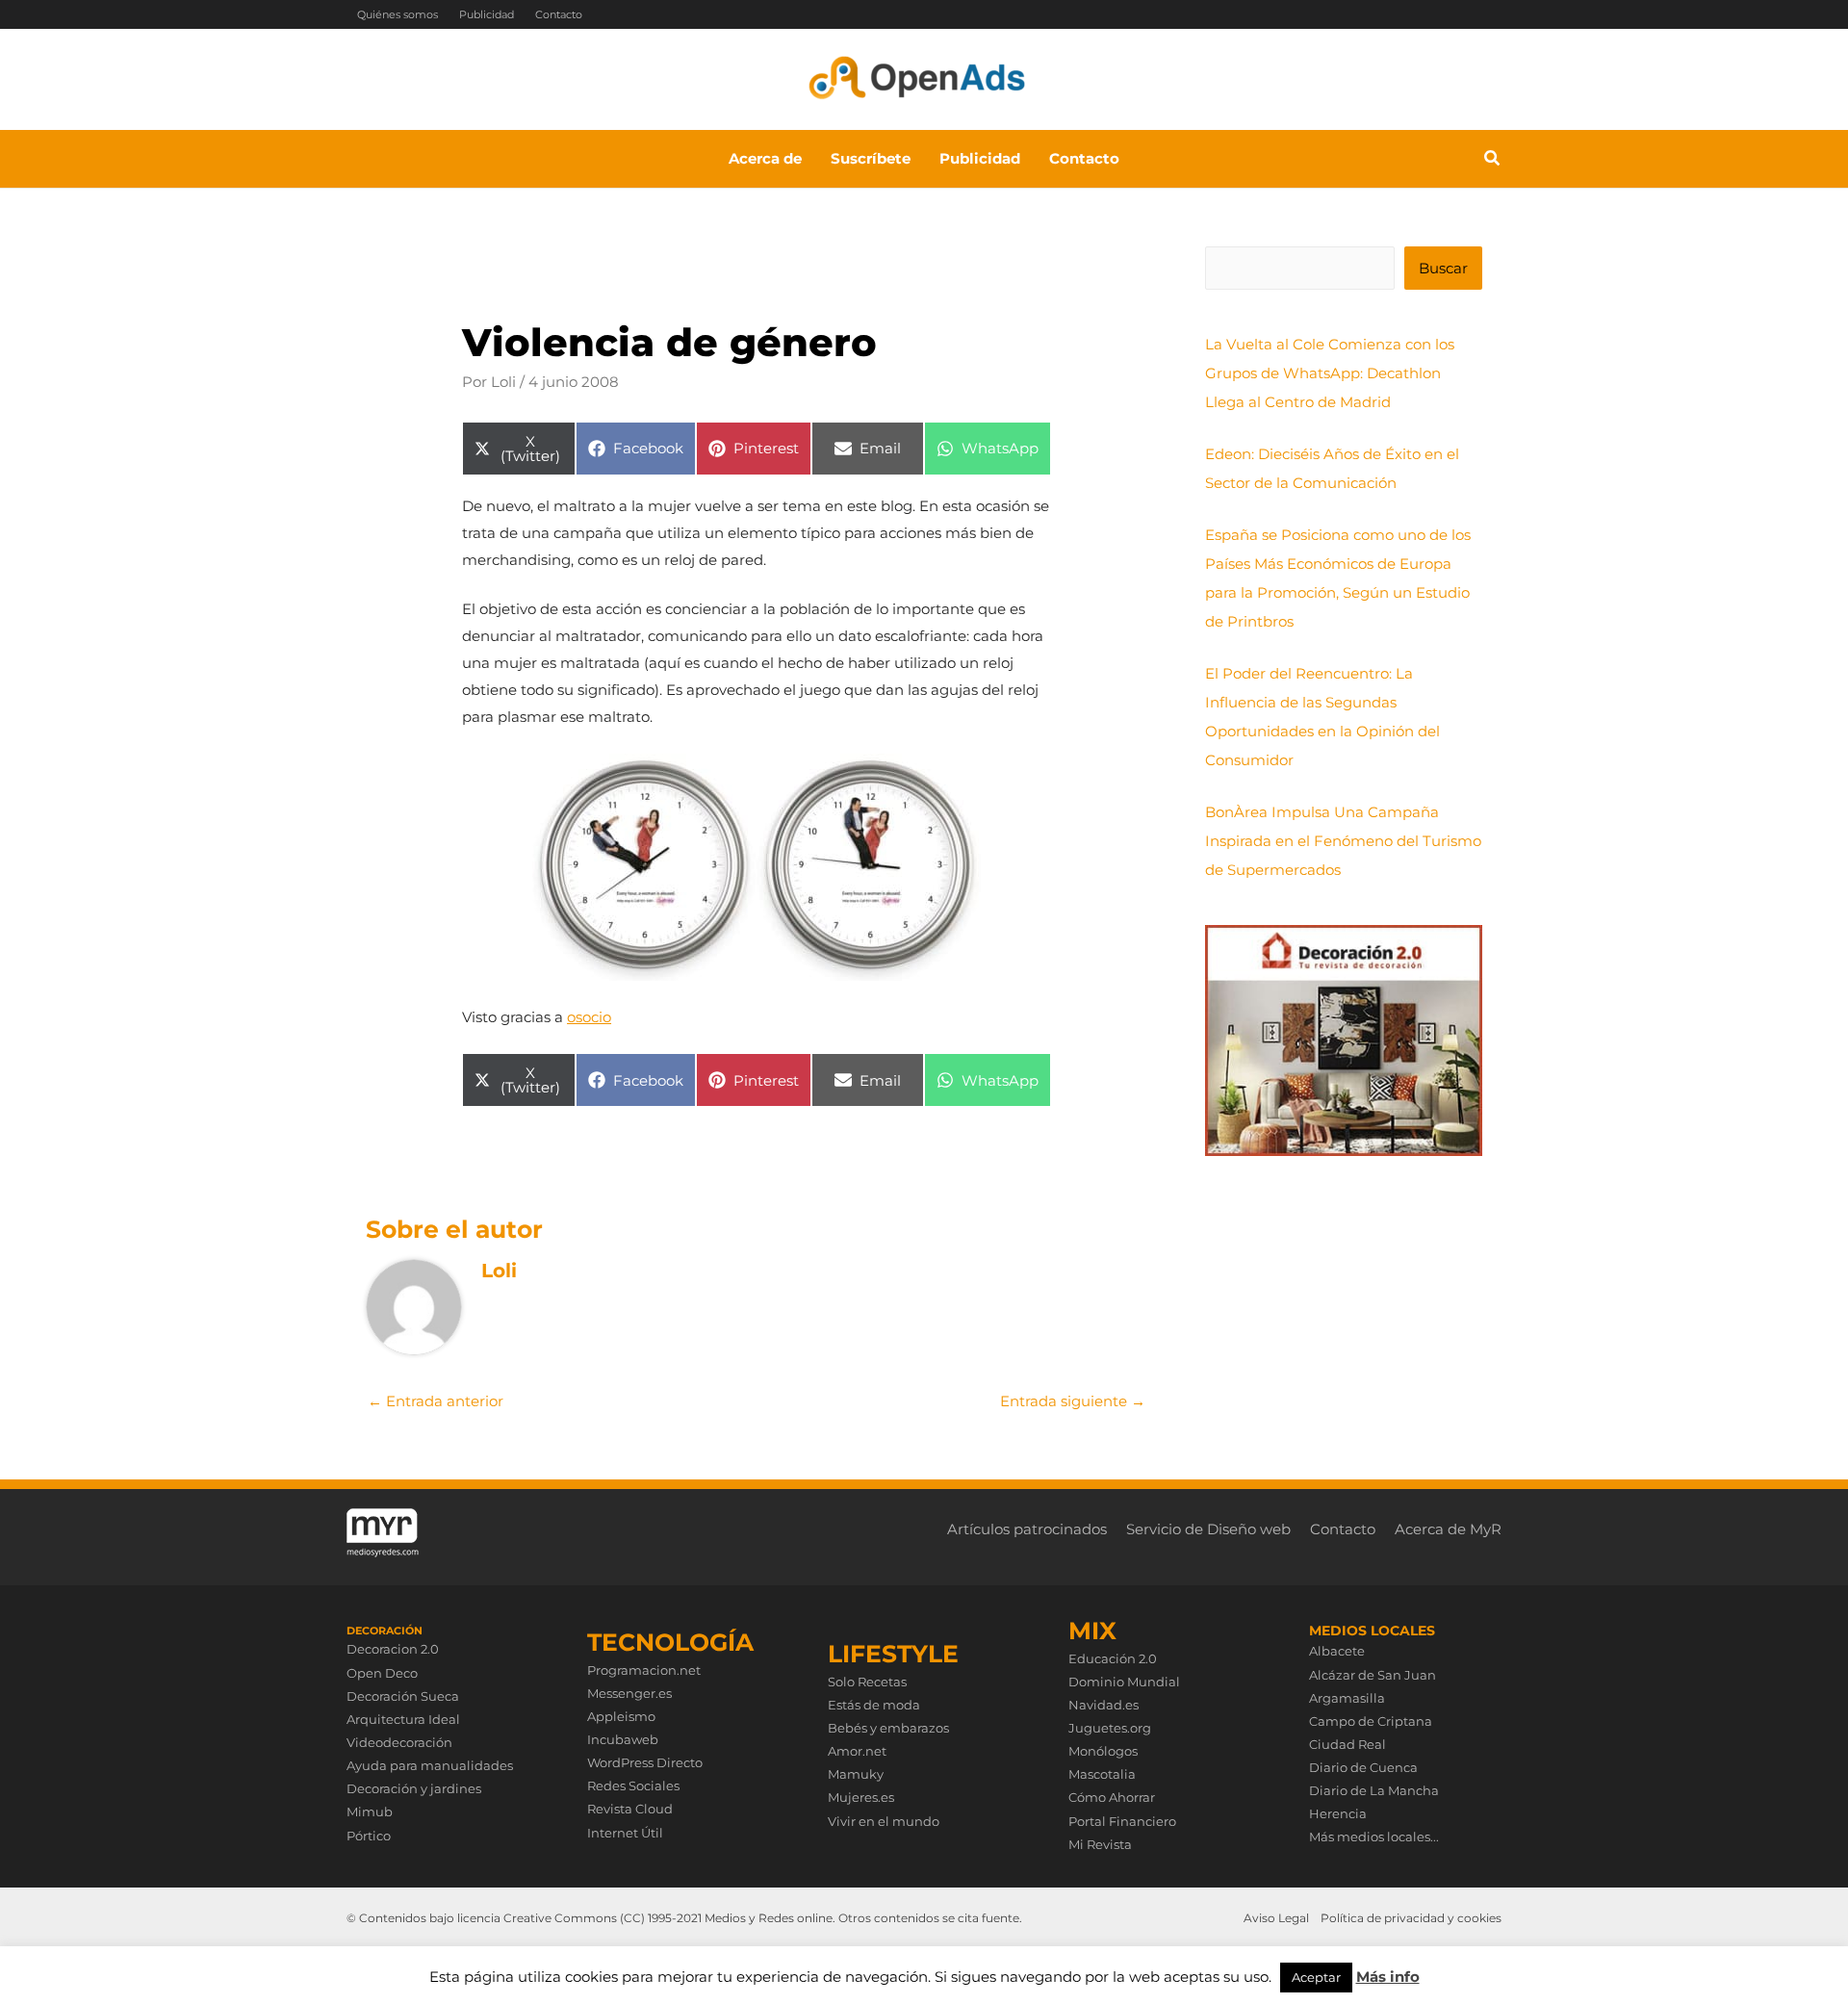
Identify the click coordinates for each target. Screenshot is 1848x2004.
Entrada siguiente (1073, 1401)
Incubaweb (623, 1739)
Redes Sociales (633, 1786)
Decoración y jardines (414, 1788)
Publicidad (487, 14)
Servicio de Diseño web (1208, 1529)
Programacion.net (644, 1670)
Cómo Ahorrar (1112, 1797)
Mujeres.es (861, 1797)
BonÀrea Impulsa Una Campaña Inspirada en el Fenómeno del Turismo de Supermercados (1343, 841)
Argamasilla (1347, 1698)
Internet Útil (625, 1833)
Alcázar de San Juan (1373, 1675)
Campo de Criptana (1371, 1721)
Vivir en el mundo (884, 1821)
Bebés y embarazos (888, 1728)
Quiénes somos (398, 14)
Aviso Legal (1276, 1918)
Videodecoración (399, 1742)
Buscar (1443, 268)
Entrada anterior (436, 1401)
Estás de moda (874, 1705)
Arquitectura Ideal (403, 1719)
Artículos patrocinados (1027, 1529)
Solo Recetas (867, 1682)
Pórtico (369, 1836)
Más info (1388, 1977)
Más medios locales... (1374, 1837)
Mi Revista (1100, 1844)
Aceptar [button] (1316, 1977)
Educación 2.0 (1113, 1658)
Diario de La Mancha (1374, 1790)
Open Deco (382, 1673)
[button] (1493, 161)
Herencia (1338, 1813)
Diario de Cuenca (1363, 1767)
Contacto (559, 14)
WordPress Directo (645, 1762)
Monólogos (1103, 1751)
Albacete (1337, 1651)
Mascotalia (1102, 1774)
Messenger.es (629, 1693)
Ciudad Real (1347, 1744)
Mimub (370, 1811)
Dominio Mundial (1124, 1682)
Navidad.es (1104, 1705)
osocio (589, 1017)
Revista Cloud (630, 1809)
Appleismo (621, 1716)
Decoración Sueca (403, 1696)
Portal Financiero (1122, 1821)
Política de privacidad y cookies (1411, 1918)
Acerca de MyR (1448, 1529)
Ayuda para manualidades (430, 1765)
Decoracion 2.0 (393, 1649)
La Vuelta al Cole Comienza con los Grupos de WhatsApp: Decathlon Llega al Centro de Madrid (1330, 373)
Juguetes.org (1110, 1728)
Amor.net (857, 1751)
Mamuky (856, 1774)
